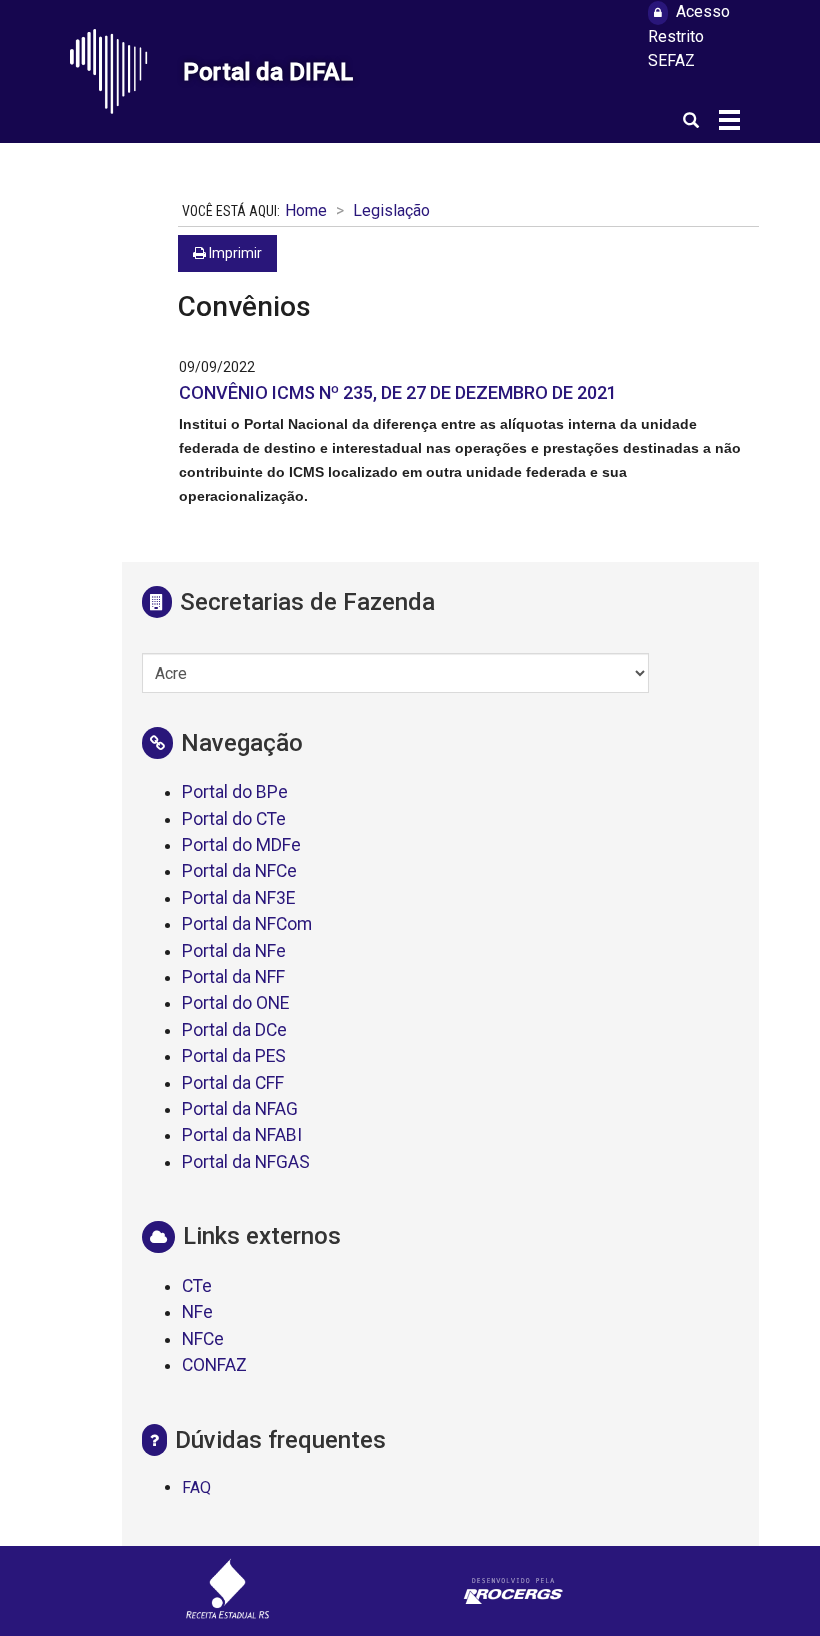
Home (306, 210)
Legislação (391, 210)
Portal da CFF (233, 1083)
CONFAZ (214, 1365)
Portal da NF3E (238, 898)
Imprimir (234, 253)
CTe (197, 1286)
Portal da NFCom (247, 924)
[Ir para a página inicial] (118, 71)
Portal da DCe (234, 1030)
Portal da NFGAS (246, 1162)
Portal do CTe (234, 819)
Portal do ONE (235, 1003)
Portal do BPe (235, 792)
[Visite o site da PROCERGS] (514, 1591)
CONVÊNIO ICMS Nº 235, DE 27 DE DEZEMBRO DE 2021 (398, 392)
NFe (197, 1312)
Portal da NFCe (239, 871)
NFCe (203, 1339)
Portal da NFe (234, 951)
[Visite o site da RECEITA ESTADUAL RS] (227, 1591)
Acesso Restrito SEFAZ (689, 36)
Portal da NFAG (240, 1109)
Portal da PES (234, 1056)
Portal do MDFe (241, 845)
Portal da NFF (233, 977)
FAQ (196, 1487)
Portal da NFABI (242, 1135)
